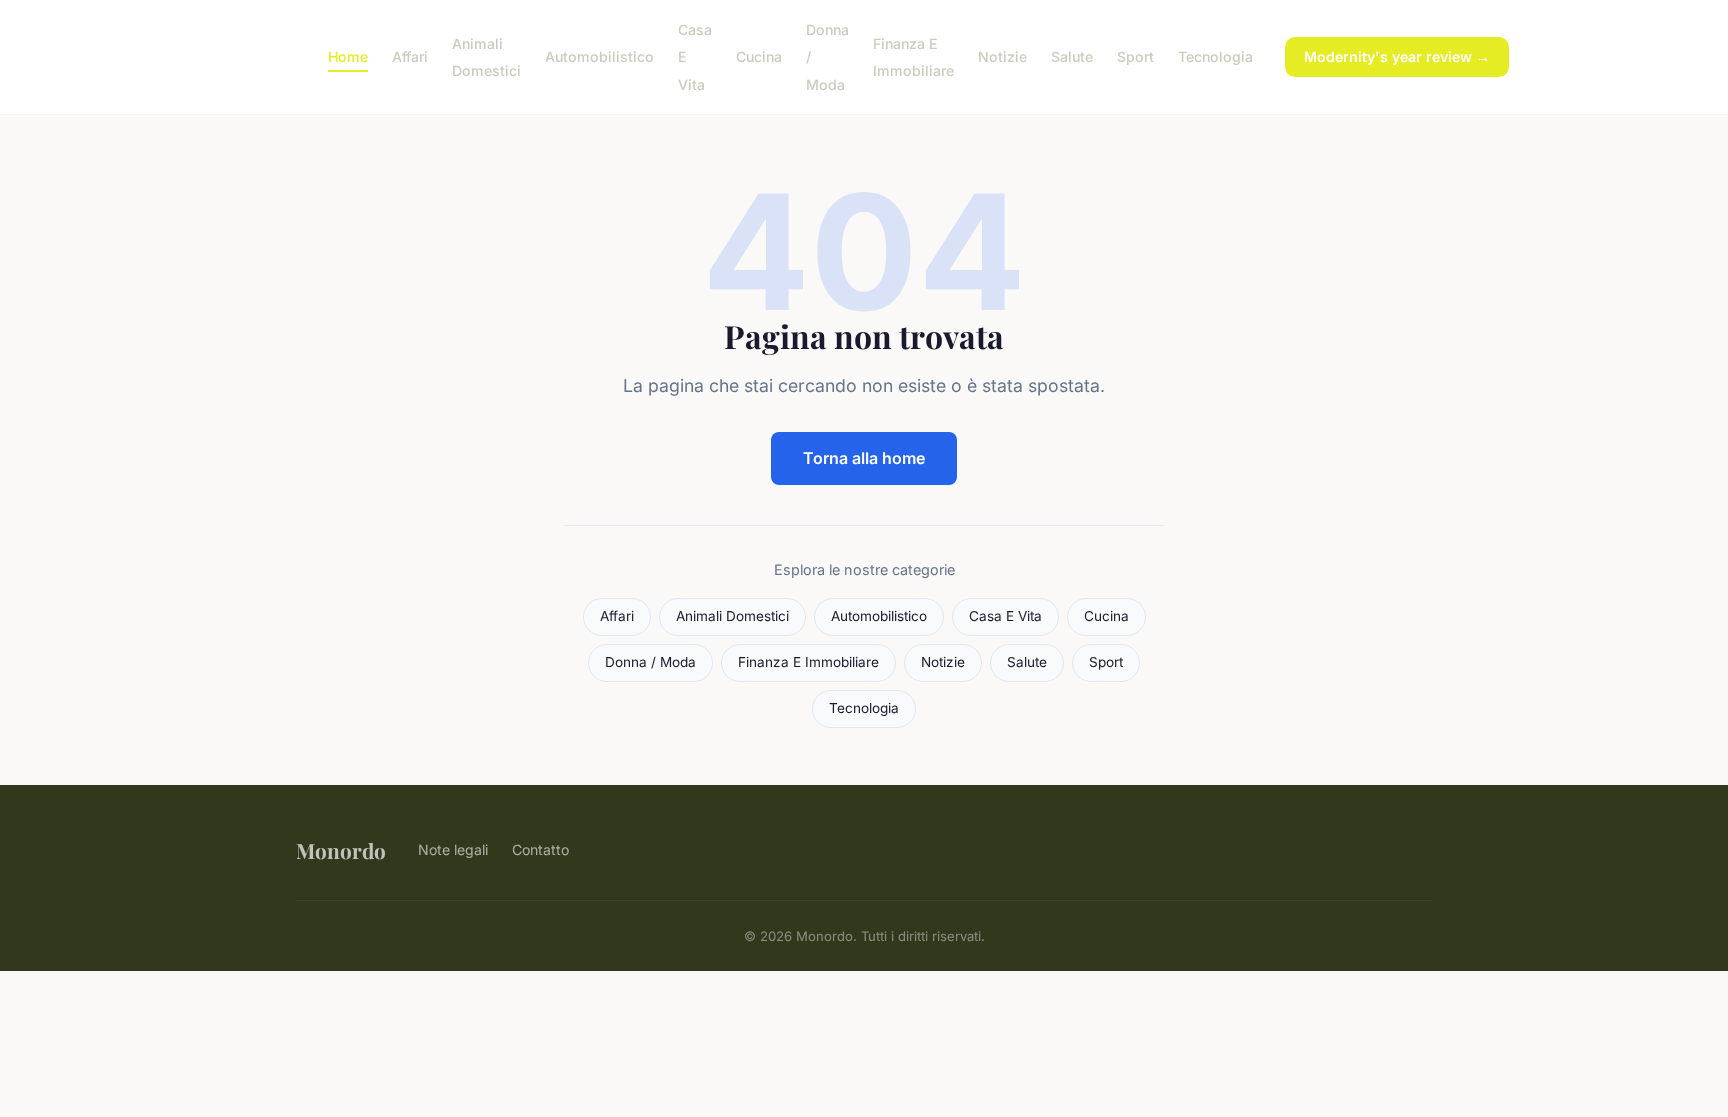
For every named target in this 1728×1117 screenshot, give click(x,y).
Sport (1135, 56)
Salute (1072, 56)
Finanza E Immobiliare (913, 57)
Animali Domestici (486, 57)
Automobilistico (599, 56)
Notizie (1002, 56)
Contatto (540, 849)
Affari (410, 56)
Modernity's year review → (1397, 56)
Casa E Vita (1005, 616)
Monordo (341, 850)
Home (348, 56)
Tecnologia (1215, 56)
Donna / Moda (650, 662)
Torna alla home (864, 458)
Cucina (759, 56)
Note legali (453, 849)
